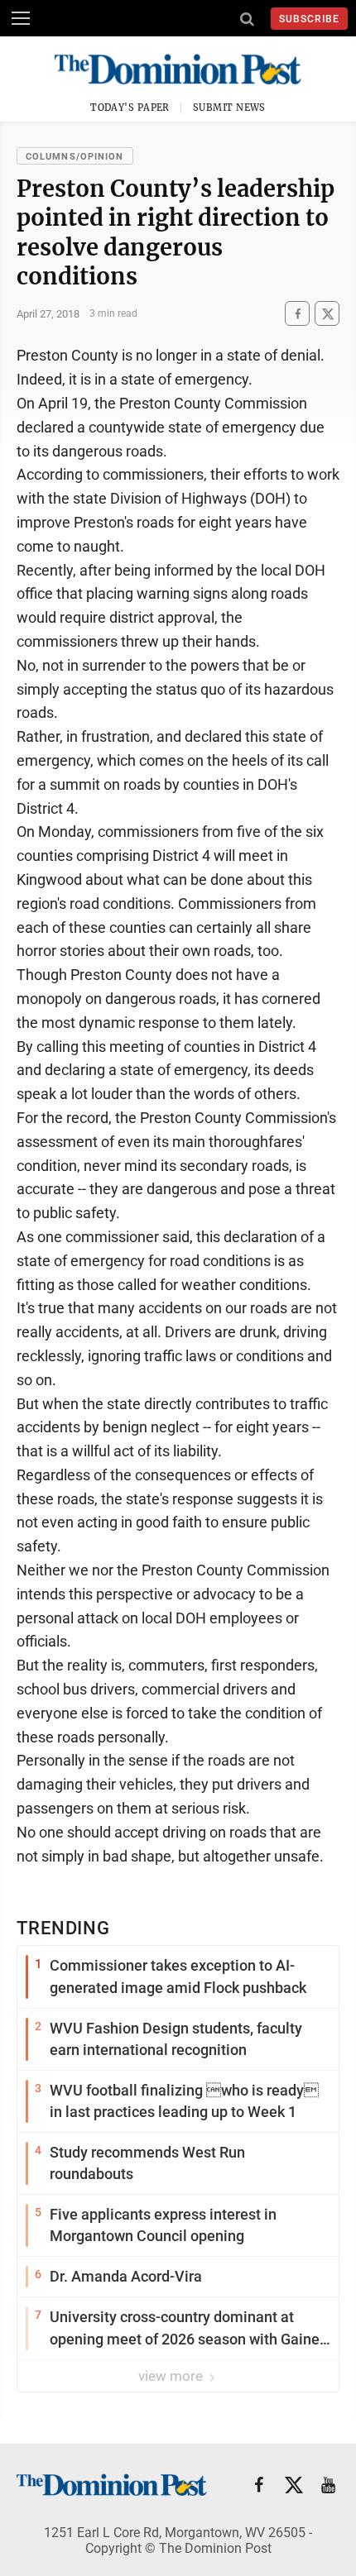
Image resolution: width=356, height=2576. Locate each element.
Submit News (229, 108)
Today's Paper (130, 108)
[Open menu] (21, 18)
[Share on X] (327, 314)
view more (172, 2376)
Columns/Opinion (75, 157)
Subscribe (309, 19)
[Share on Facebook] (297, 314)
